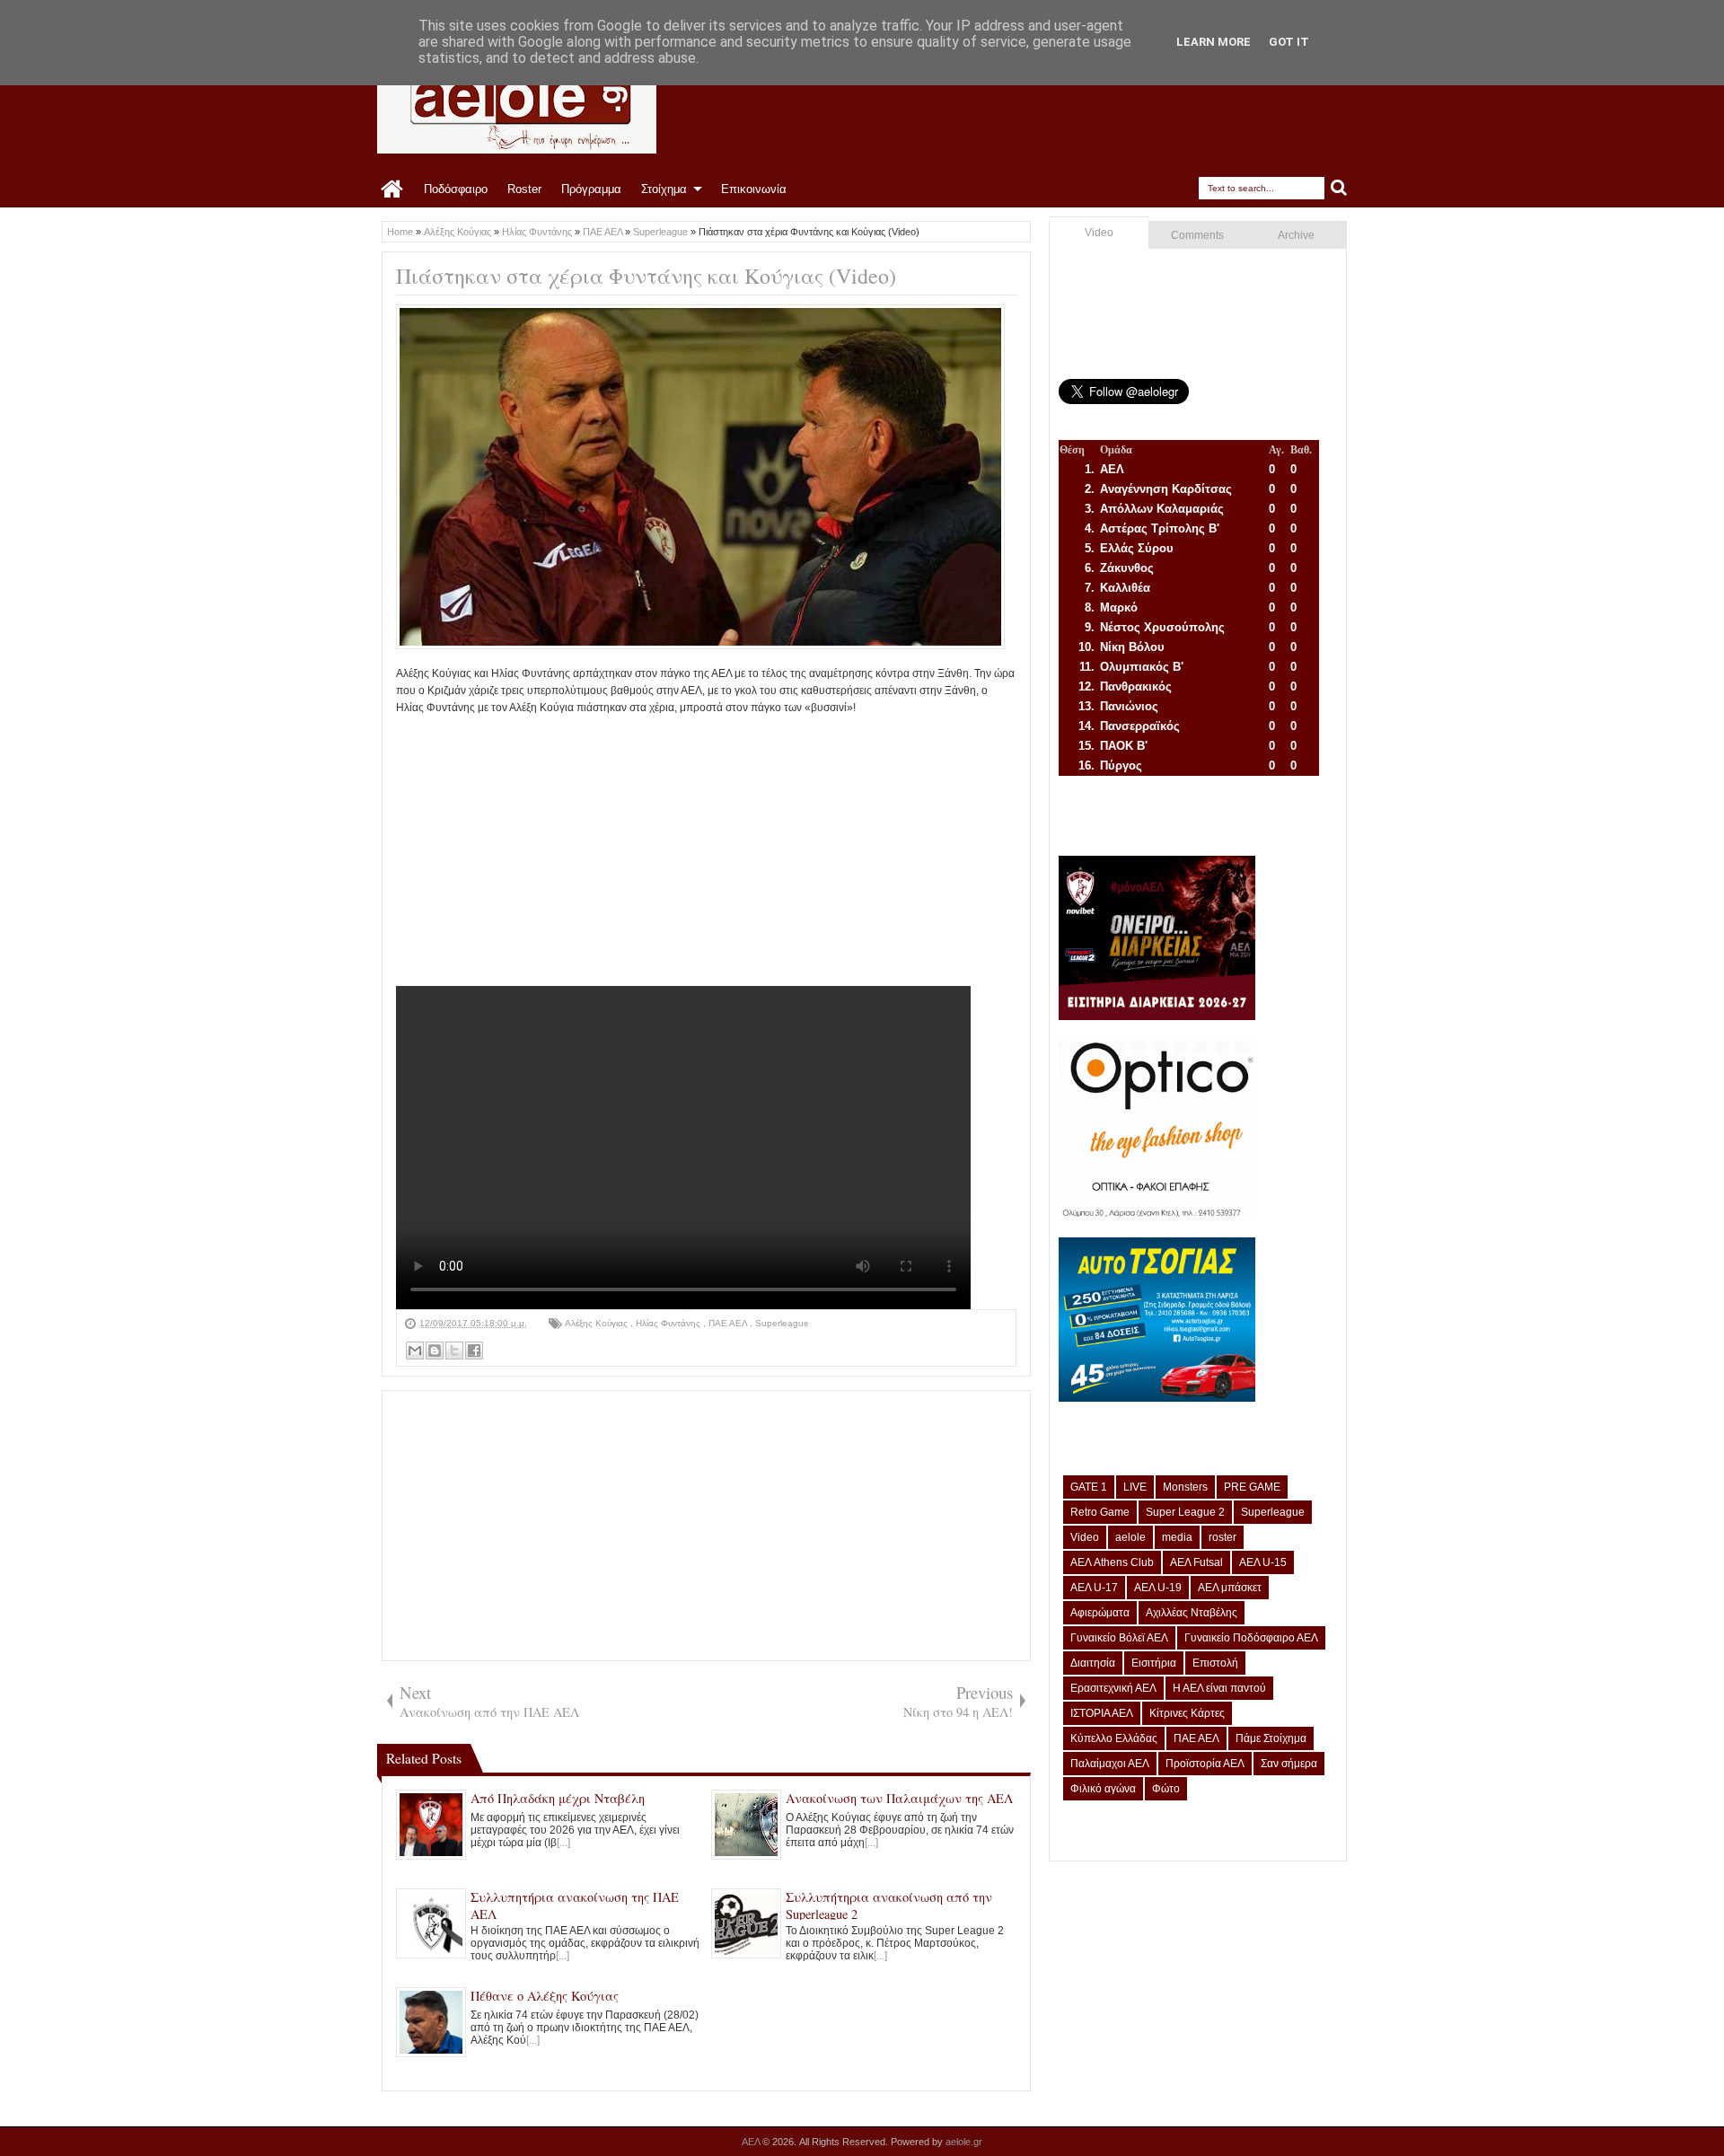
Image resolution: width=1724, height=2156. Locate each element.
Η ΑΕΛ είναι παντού (1219, 1688)
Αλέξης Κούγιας (598, 1323)
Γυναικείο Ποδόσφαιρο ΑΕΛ (1251, 1638)
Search (1339, 188)
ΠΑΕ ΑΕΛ (729, 1323)
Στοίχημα (664, 189)
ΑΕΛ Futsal (1196, 1562)
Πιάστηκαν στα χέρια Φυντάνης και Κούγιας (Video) (646, 276)
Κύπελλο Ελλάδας (1114, 1738)
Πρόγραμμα (591, 189)
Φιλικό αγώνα (1103, 1789)
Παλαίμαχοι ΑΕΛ (1110, 1764)
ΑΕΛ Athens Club (1112, 1562)
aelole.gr (964, 2142)
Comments (1197, 235)
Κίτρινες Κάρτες (1187, 1713)
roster (1223, 1537)
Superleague (782, 1323)
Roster (524, 189)
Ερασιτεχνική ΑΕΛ (1113, 1688)
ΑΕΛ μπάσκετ (1230, 1588)
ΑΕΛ (752, 2142)
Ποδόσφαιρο (456, 189)
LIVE (1135, 1487)
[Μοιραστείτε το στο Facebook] (474, 1351)
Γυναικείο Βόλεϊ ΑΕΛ (1119, 1638)
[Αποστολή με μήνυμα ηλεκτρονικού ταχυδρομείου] (415, 1351)
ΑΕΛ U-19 (1158, 1588)
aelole (1130, 1537)
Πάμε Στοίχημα (1271, 1738)
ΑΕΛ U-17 (1094, 1588)
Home (393, 189)
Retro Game (1100, 1512)
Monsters (1185, 1487)
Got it (1289, 42)
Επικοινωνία (754, 189)
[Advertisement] (706, 843)
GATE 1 (1089, 1487)
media (1177, 1537)
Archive (1296, 235)
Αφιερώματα (1100, 1613)
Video (1099, 233)
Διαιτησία (1093, 1663)
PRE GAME (1252, 1487)
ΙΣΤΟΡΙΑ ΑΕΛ (1102, 1713)
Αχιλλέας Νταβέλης (1192, 1613)
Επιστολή (1215, 1663)
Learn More (1214, 42)
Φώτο (1166, 1789)
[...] (563, 1843)
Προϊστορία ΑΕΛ (1205, 1764)
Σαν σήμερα (1289, 1764)
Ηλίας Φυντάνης (669, 1323)
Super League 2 (1185, 1512)
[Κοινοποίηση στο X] (454, 1351)
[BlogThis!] (435, 1351)
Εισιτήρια (1154, 1663)
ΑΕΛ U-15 (1263, 1562)
